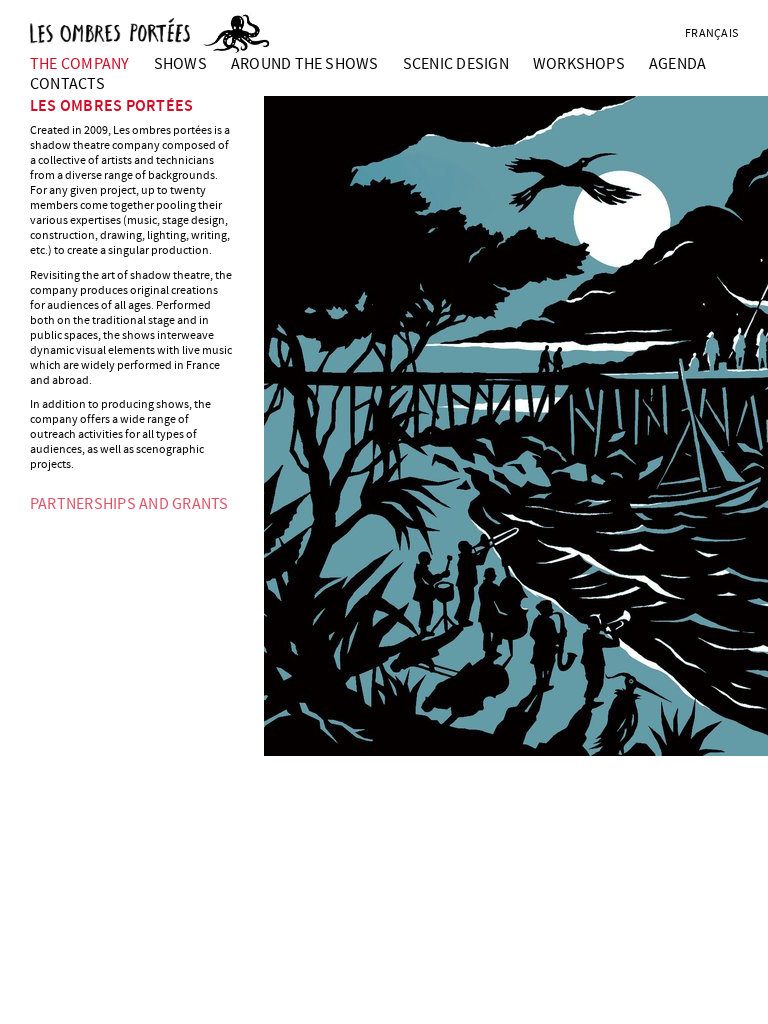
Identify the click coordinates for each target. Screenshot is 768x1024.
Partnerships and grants (129, 504)
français (711, 33)
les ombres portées (111, 106)
